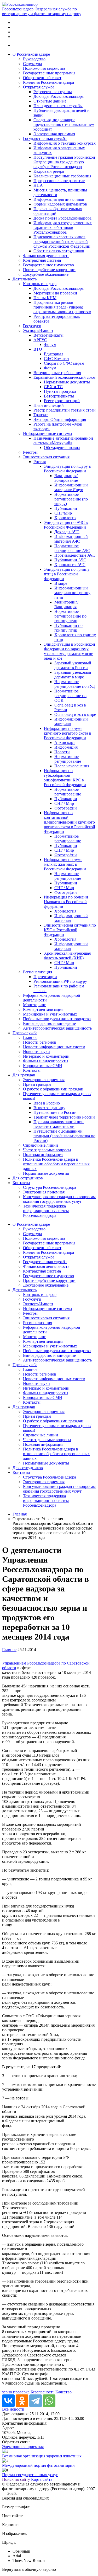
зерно (7, 2392)
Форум (50, 345)
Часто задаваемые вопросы (47, 1150)
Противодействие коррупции (49, 270)
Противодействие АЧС (75, 555)
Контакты (32, 1070)
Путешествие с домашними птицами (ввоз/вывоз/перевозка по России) (64, 1136)
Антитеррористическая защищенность (57, 1028)
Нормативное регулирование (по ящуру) (71, 499)
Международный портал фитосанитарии (38, 2465)
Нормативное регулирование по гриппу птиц (70, 616)
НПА (38, 185)
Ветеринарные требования (57, 373)
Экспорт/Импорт (38, 330)
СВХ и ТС (53, 387)
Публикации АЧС (70, 560)
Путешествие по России (55, 1112)
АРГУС (40, 340)
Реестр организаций (62, 401)
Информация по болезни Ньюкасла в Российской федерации (66, 902)
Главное (30, 1038)
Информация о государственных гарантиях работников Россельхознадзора (63, 227)
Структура (32, 64)
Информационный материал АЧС (71, 539)
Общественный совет (42, 78)
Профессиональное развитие (59, 181)
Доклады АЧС (67, 532)
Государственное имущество (48, 265)
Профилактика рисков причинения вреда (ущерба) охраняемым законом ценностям (62, 307)
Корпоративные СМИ (43, 1066)
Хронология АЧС (70, 565)
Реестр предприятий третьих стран (65, 410)
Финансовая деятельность (46, 256)
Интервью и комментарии (46, 1056)
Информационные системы (48, 433)
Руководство (34, 59)
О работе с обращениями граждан (53, 1089)
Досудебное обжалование (46, 274)
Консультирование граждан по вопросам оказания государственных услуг (59, 1199)
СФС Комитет (57, 359)
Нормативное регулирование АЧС (72, 548)
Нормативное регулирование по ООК (70, 696)
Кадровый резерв (49, 171)
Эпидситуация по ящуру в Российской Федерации (67, 469)
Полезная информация (43, 1155)
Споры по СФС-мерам (64, 363)
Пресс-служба (25, 1033)
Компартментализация (43, 1009)
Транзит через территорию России (64, 1117)
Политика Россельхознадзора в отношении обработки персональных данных (56, 1164)
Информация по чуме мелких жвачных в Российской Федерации (65, 864)
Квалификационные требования (62, 176)
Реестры (30, 452)
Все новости (13, 2409)
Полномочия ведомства (44, 68)
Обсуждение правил (62, 448)
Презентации (45, 977)
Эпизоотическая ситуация (46, 457)
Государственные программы (49, 73)
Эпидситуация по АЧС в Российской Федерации (66, 525)
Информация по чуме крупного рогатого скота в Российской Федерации (68, 733)
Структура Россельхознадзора (50, 1187)
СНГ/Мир (63, 513)
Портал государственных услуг (30, 2475)
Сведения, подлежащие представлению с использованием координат (64, 124)
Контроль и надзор (40, 284)
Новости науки (36, 1052)
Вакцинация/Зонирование (66, 478)
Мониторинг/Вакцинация (66, 604)
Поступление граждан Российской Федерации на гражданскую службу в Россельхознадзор (64, 162)
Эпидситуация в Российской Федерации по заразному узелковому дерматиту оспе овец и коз (70, 651)
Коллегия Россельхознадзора (48, 82)
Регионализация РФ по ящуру (60, 981)
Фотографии (66, 808)
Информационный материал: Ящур (71, 487)
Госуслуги (32, 326)
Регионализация (38, 972)
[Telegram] (36, 2401)
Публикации (66, 508)
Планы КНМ (45, 298)
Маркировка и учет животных (50, 1014)
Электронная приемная (54, 134)
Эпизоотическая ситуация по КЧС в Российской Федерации (70, 930)
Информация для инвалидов (59, 199)
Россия (40, 462)
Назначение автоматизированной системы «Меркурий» (63, 441)
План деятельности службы (58, 106)
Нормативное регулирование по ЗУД (75, 684)
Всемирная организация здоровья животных (42, 2456)
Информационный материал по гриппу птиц (72, 593)
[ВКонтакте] (8, 2401)
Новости (62, 752)
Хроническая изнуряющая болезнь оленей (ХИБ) (67, 956)
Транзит (41, 415)
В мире (61, 583)
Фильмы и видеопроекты (46, 1061)
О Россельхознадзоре (31, 54)
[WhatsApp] (49, 2401)
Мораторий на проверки (55, 293)
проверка (21, 2392)
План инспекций (49, 405)
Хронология (65, 518)
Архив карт (65, 743)
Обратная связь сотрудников (59, 251)
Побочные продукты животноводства (57, 1019)
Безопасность (42, 2392)
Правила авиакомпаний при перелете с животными (59, 1124)
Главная (20, 1514)
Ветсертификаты (48, 335)
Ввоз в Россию (47, 1103)
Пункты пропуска (60, 391)
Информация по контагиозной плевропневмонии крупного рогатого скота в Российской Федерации (70, 822)
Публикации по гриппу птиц (68, 628)
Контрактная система (42, 260)
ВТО (38, 349)
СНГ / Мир (64, 803)
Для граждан (24, 1075)
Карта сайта (42, 2479)
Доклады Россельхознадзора (59, 96)
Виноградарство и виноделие (49, 1023)
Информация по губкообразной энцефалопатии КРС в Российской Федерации (65, 778)
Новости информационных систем (54, 1047)
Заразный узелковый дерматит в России (73, 665)
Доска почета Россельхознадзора (62, 218)
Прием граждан (37, 1084)
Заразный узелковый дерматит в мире (73, 675)
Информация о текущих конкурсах (65, 143)
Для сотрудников (28, 1178)
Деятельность (25, 279)
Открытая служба (39, 87)
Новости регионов (40, 1042)
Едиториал (54, 354)
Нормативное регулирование (68, 759)
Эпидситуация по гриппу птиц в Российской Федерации (67, 574)
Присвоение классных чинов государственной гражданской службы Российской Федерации (62, 242)
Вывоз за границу (49, 1108)
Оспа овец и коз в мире (75, 714)
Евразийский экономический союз (64, 377)
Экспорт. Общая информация (60, 419)
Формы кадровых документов (60, 204)
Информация (66, 747)
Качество (64, 2392)
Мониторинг (34, 1005)
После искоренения (72, 766)
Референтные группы (53, 92)
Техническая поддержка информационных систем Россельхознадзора (46, 1211)
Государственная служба (45, 139)
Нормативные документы (67, 382)
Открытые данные (50, 101)
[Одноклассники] (22, 2401)
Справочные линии (41, 1145)
